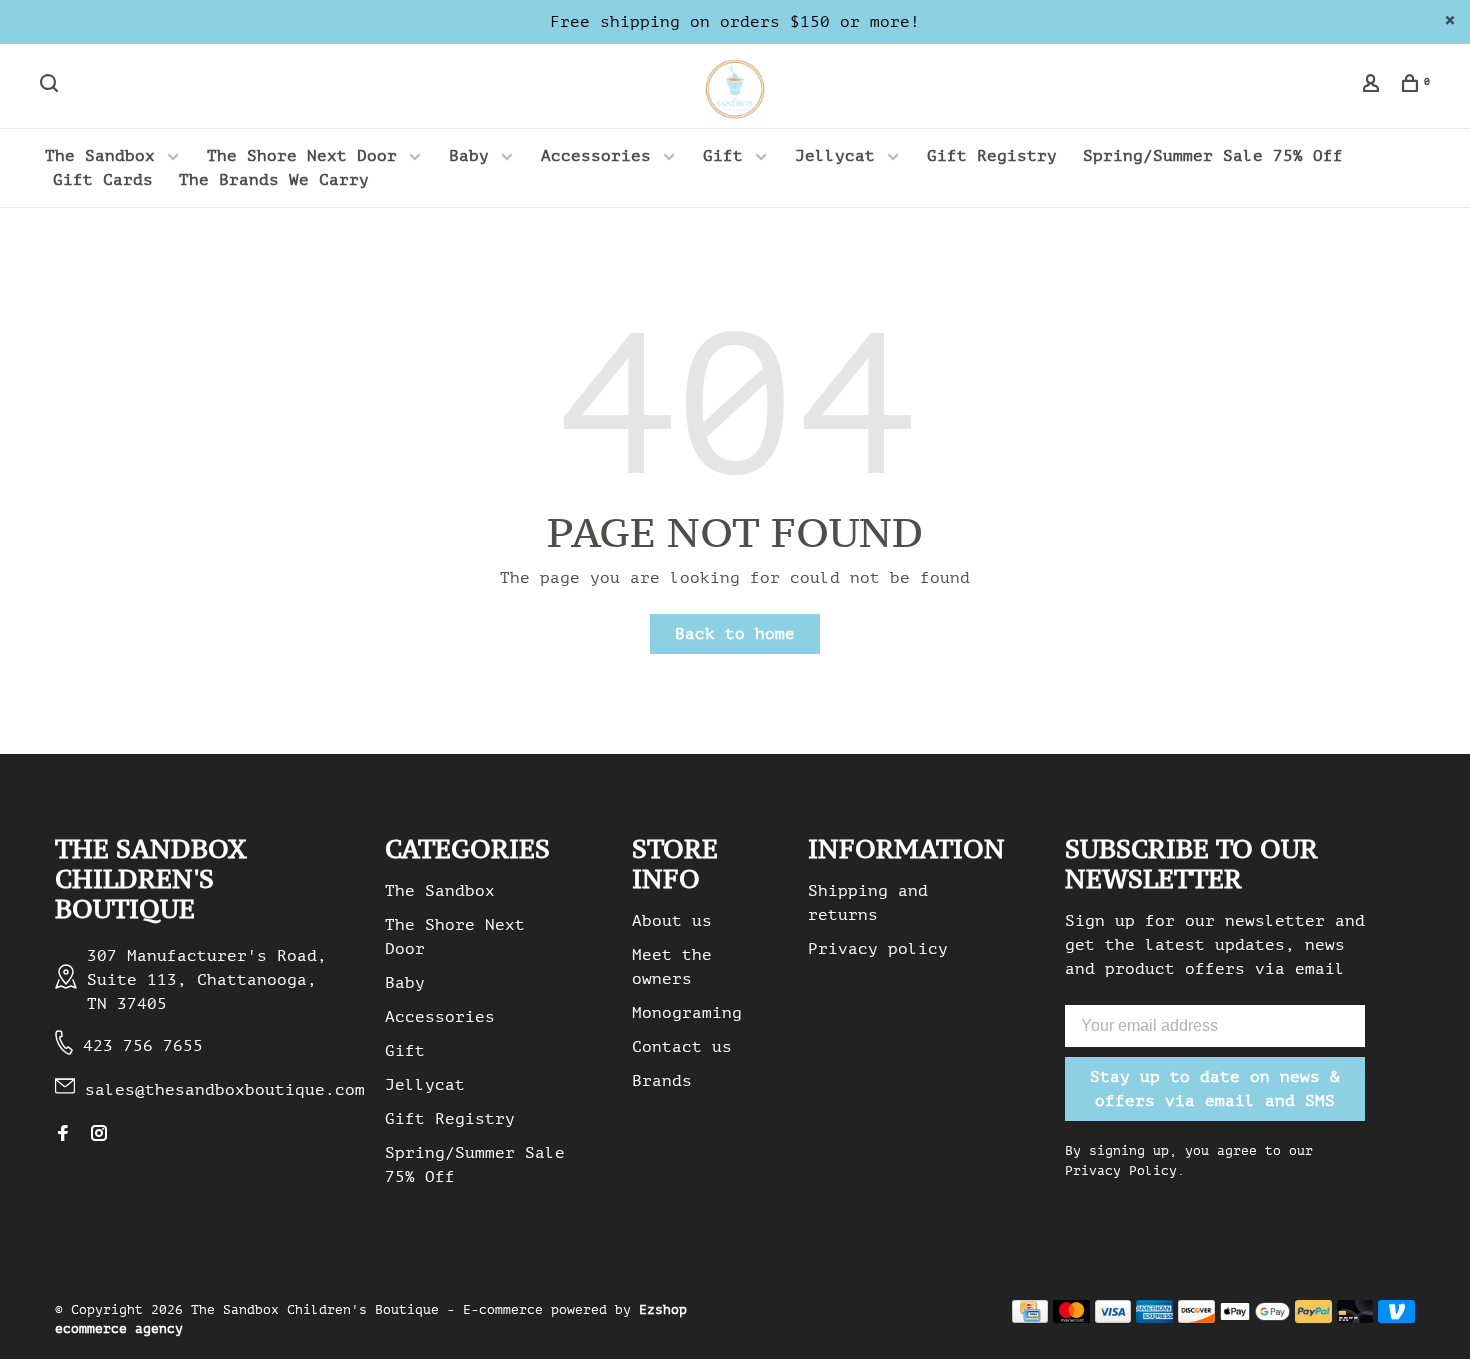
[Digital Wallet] (1255, 1318)
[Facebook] (63, 1135)
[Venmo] (1396, 1318)
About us (672, 921)
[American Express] (1154, 1318)
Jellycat (835, 156)
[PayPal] (1313, 1318)
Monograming (687, 1013)
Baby (469, 156)
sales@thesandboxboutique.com (225, 1090)
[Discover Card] (1196, 1318)
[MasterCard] (1071, 1318)
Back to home (735, 634)
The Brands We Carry (274, 180)
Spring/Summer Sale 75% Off (1213, 156)
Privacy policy (878, 949)
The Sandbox (100, 156)
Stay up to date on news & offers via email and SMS (1215, 1089)
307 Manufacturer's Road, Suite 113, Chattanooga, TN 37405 (207, 980)
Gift (723, 156)
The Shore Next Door (302, 156)
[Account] (1373, 86)
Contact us (682, 1047)
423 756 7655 (143, 1046)
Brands (662, 1081)
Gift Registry (992, 156)
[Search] (51, 86)
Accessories (596, 156)
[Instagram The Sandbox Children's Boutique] (99, 1135)
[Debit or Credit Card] (1355, 1318)
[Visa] (1113, 1318)
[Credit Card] (1030, 1318)
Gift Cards (103, 180)
